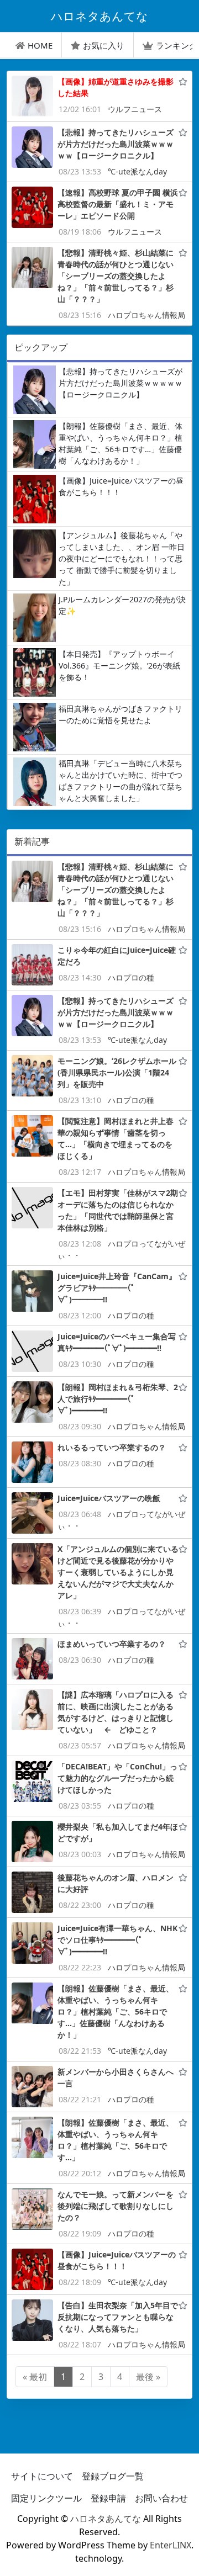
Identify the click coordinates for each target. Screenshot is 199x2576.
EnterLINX (171, 2545)
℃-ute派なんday (137, 171)
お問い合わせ (161, 2498)
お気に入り (104, 45)
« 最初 (35, 2377)
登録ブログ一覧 (113, 2476)
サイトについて (42, 2476)
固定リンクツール (46, 2498)
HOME (40, 45)
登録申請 (108, 2498)
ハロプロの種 (131, 977)
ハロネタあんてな (106, 2519)
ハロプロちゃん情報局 (146, 315)
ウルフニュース (135, 109)
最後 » (148, 2377)
